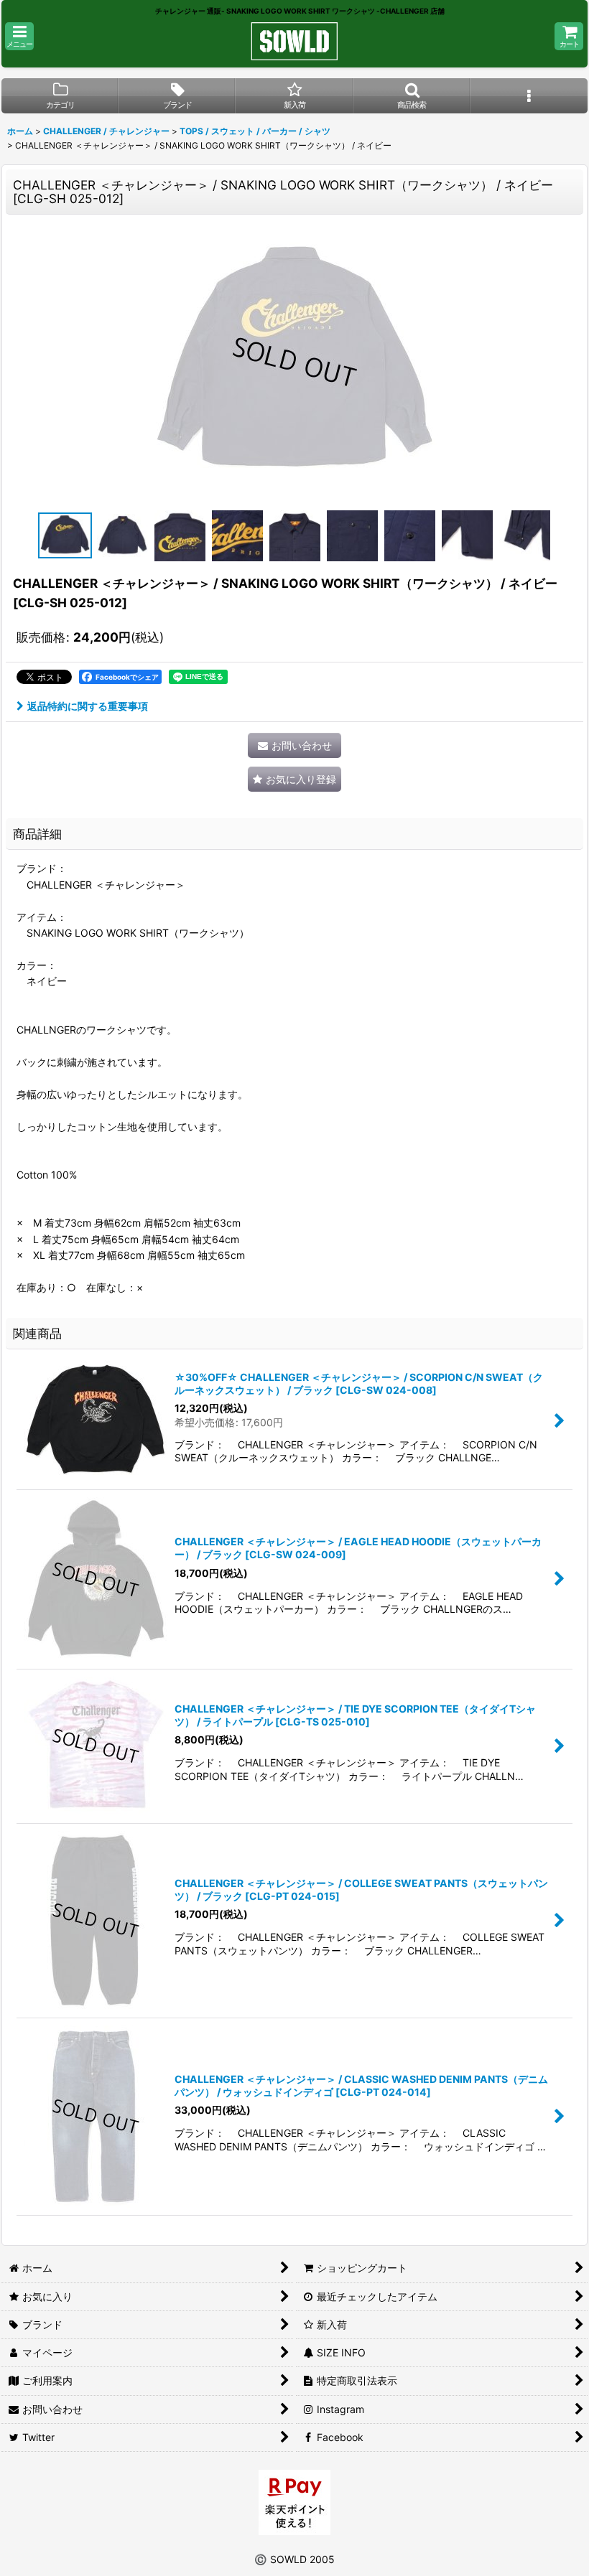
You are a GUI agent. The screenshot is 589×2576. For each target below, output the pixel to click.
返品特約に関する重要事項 (88, 706)
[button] (19, 36)
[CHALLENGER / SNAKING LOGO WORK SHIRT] (294, 362)
